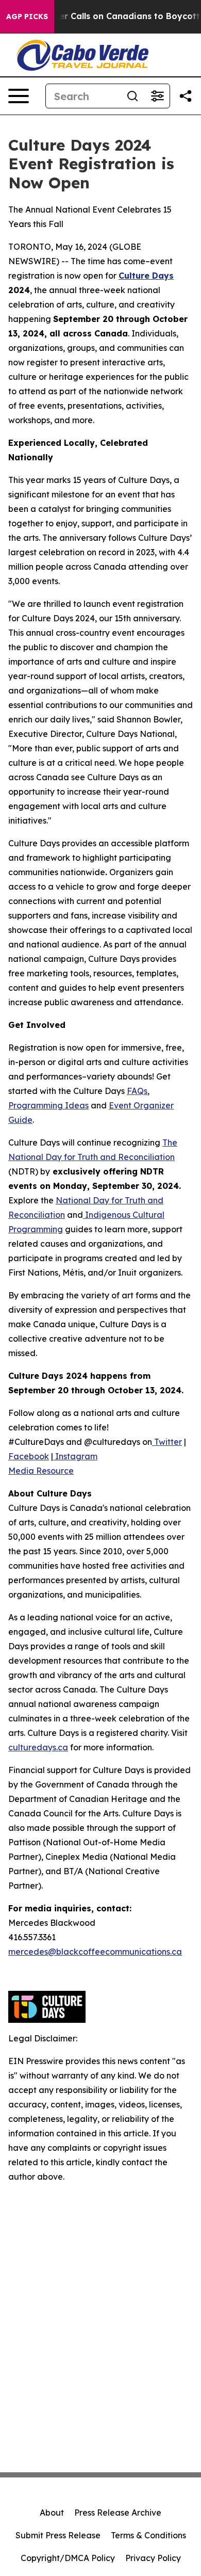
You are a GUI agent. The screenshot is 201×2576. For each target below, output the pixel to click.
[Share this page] (186, 96)
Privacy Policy (153, 2558)
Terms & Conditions (148, 2535)
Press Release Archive (118, 2513)
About (52, 2513)
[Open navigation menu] (19, 96)
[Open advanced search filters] (157, 96)
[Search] (132, 96)
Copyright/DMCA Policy (68, 2558)
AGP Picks (27, 17)
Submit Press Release (58, 2535)
